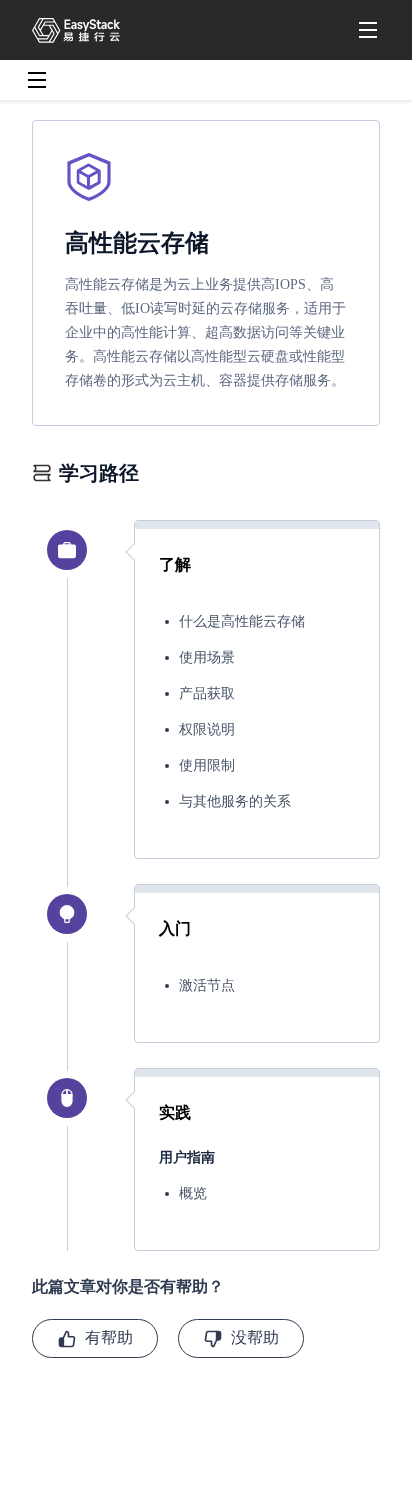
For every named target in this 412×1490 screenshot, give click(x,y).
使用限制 (207, 765)
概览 (193, 1193)
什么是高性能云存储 (242, 621)
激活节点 (207, 985)
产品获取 (207, 693)
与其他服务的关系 (235, 801)
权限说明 (207, 729)
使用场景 (207, 657)
